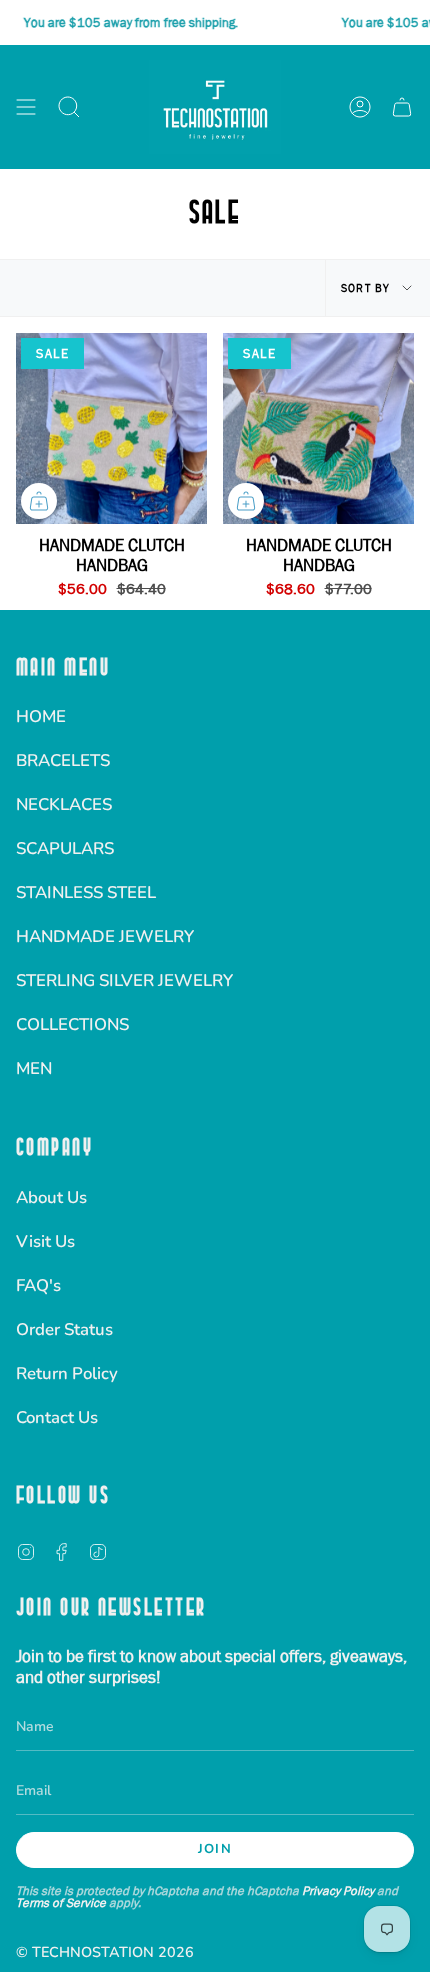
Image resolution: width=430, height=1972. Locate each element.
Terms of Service (61, 1902)
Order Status (64, 1329)
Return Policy (67, 1373)
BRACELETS (63, 760)
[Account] (360, 107)
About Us (51, 1197)
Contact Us (57, 1417)
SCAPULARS (65, 848)
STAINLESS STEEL (86, 892)
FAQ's (38, 1285)
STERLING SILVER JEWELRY (124, 980)
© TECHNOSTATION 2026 (105, 1952)
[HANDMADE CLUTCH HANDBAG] (111, 428)
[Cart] (402, 107)
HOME (41, 716)
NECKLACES (64, 804)
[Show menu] (26, 107)
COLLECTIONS (72, 1024)
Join (215, 1849)
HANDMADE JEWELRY (105, 936)
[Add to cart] (39, 501)
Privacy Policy (338, 1890)
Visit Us (45, 1241)
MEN (34, 1068)
